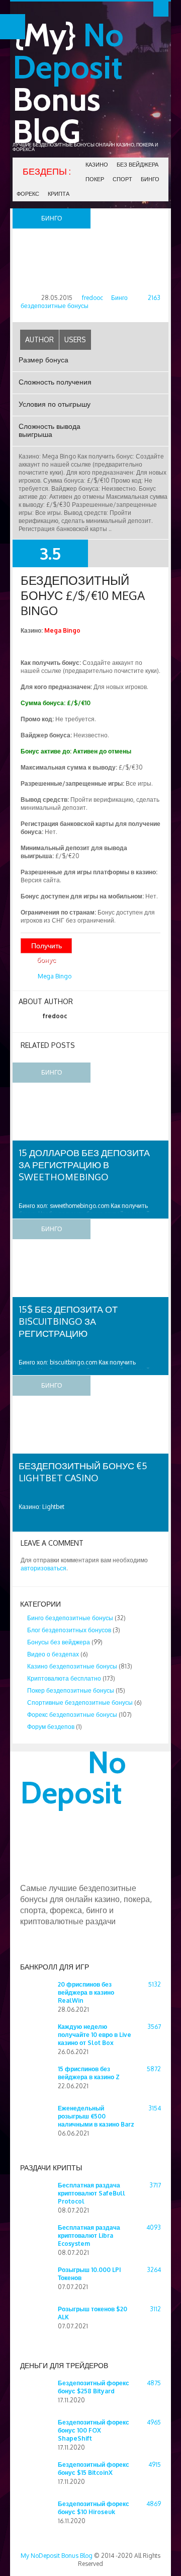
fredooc (93, 298)
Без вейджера (138, 165)
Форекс (28, 194)
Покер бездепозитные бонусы (71, 1690)
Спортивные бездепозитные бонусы (80, 1702)
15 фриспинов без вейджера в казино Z (89, 2073)
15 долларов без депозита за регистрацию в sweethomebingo (84, 1165)
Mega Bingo (55, 976)
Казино (97, 165)
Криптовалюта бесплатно (64, 1678)
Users (75, 339)
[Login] (161, 9)
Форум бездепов (51, 1727)
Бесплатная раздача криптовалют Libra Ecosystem (89, 2236)
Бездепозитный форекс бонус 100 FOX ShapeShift (94, 2430)
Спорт (122, 179)
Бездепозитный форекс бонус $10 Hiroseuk (94, 2508)
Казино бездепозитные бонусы (72, 1666)
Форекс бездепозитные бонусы (72, 1715)
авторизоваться (43, 1568)
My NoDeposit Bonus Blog (57, 2556)
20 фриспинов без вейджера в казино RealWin (86, 1992)
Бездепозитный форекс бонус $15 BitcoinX (94, 2469)
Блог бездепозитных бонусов (69, 1630)
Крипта (59, 194)
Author (39, 339)
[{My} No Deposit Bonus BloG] (90, 1878)
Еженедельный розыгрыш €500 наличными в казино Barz (96, 2116)
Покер (95, 179)
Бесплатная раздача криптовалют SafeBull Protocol (92, 2193)
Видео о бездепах (53, 1654)
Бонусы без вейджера (59, 1642)
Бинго (150, 179)
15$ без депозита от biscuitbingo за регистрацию (68, 1321)
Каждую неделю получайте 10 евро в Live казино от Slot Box (95, 2035)
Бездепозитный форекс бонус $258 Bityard (94, 2387)
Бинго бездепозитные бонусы (74, 302)
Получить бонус (47, 947)
